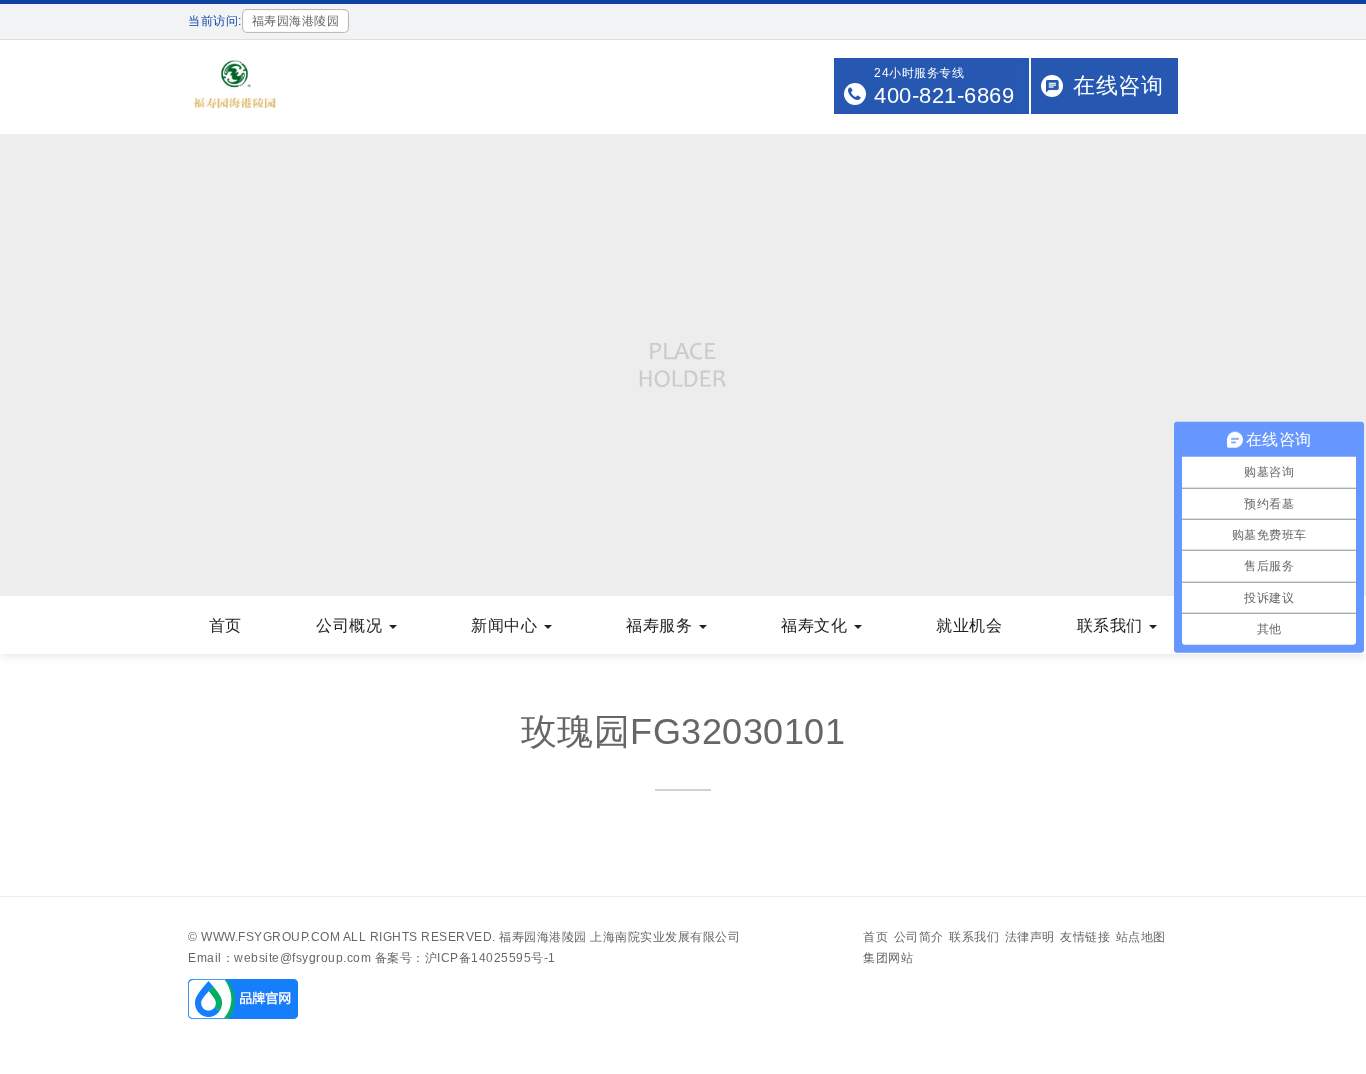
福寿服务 (661, 625)
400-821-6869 (944, 95)
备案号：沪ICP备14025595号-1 (465, 958)
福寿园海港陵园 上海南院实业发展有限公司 (619, 937)
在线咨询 (1118, 85)
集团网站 (888, 958)
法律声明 (1030, 937)
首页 (225, 625)
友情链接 (1085, 937)
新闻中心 (506, 625)
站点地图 (1141, 937)
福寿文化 (816, 625)
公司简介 (919, 937)
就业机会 (969, 625)
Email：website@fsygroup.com (279, 958)
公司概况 (351, 625)
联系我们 (1112, 625)
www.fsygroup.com (270, 937)
